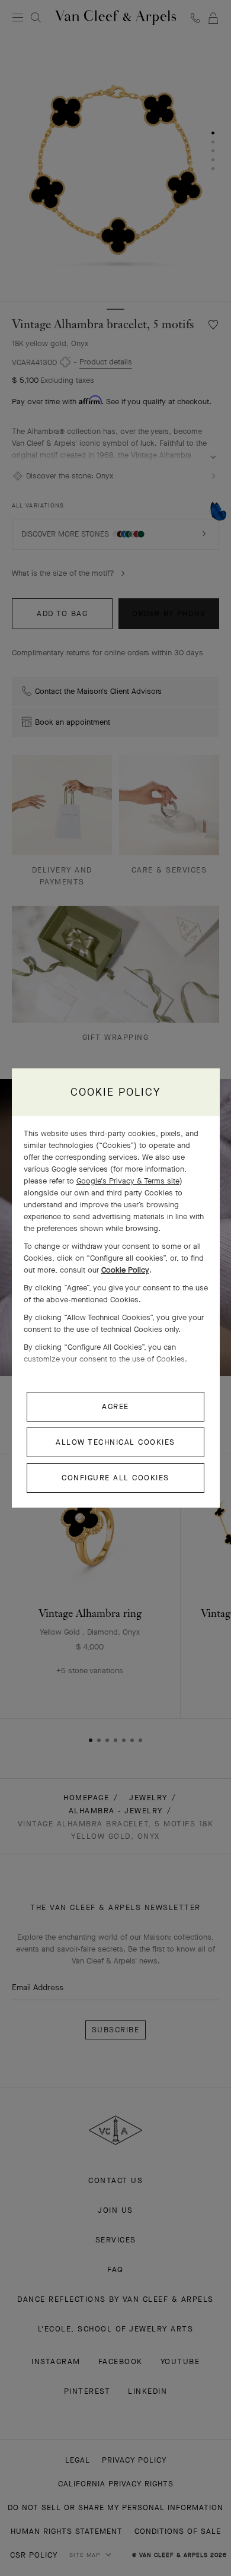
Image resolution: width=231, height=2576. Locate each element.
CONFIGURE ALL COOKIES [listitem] (115, 1478)
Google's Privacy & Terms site (128, 1181)
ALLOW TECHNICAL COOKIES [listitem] (115, 1442)
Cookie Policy (125, 1270)
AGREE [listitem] (115, 1406)
